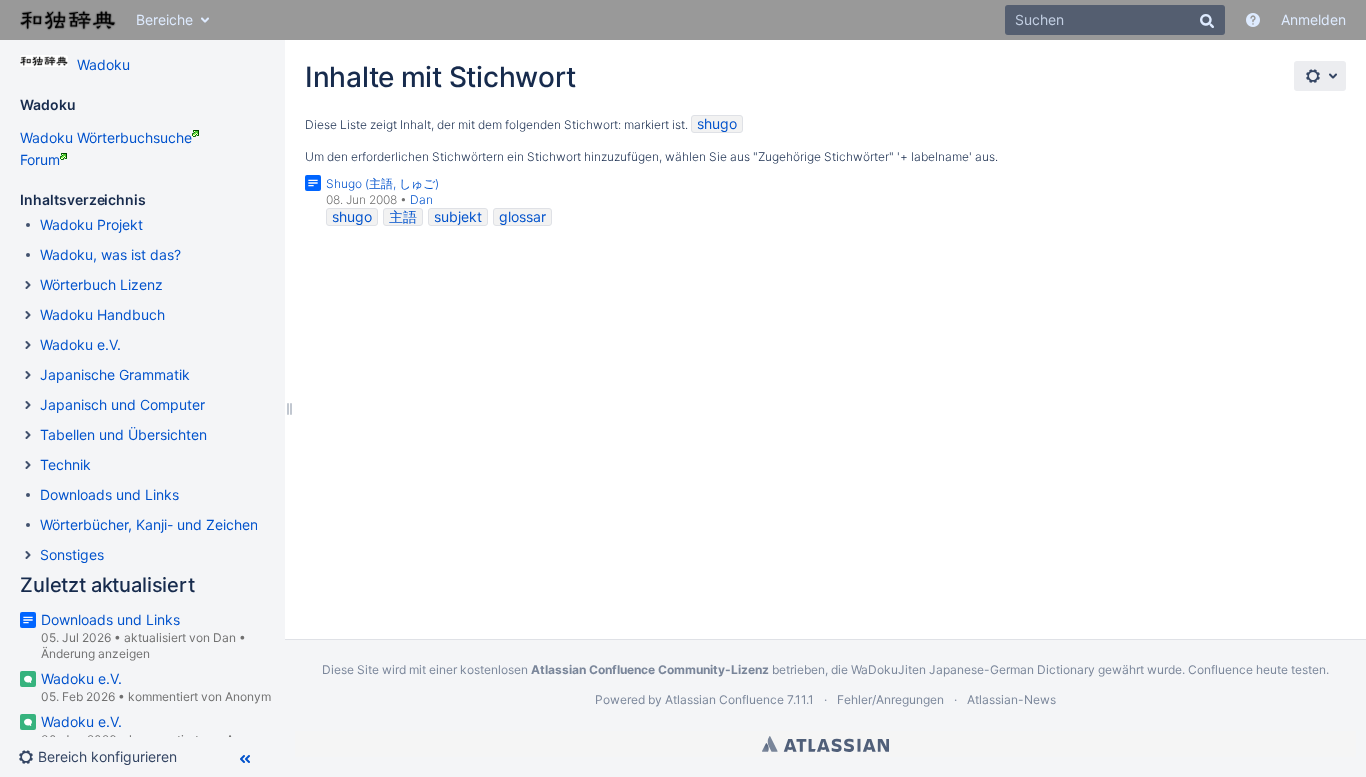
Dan (224, 637)
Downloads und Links (109, 494)
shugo (717, 123)
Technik (65, 464)
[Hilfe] (1253, 20)
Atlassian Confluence (724, 699)
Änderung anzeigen (95, 653)
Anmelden (1313, 19)
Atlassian (825, 744)
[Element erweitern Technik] (28, 465)
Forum (40, 159)
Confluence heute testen (1257, 669)
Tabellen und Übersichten (123, 434)
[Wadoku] (44, 61)
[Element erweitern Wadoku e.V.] (28, 345)
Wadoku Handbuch (102, 314)
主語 (403, 216)
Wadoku (103, 64)
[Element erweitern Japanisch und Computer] (28, 405)
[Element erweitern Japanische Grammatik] (28, 375)
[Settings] (1320, 76)
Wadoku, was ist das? (110, 254)
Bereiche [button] (164, 19)
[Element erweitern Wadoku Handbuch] (28, 315)
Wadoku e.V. (80, 344)
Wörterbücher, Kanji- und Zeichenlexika (168, 524)
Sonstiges (72, 554)
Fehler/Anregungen (890, 699)
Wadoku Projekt (91, 224)
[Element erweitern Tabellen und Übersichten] (28, 435)
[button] (105, 757)
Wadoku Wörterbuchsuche (106, 137)
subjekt (458, 216)
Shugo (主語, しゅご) (382, 183)
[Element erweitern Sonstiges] (28, 555)
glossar (522, 216)
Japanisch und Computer (122, 404)
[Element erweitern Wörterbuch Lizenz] (28, 285)
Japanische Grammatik (115, 374)
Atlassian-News (1011, 699)
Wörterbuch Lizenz (101, 284)
